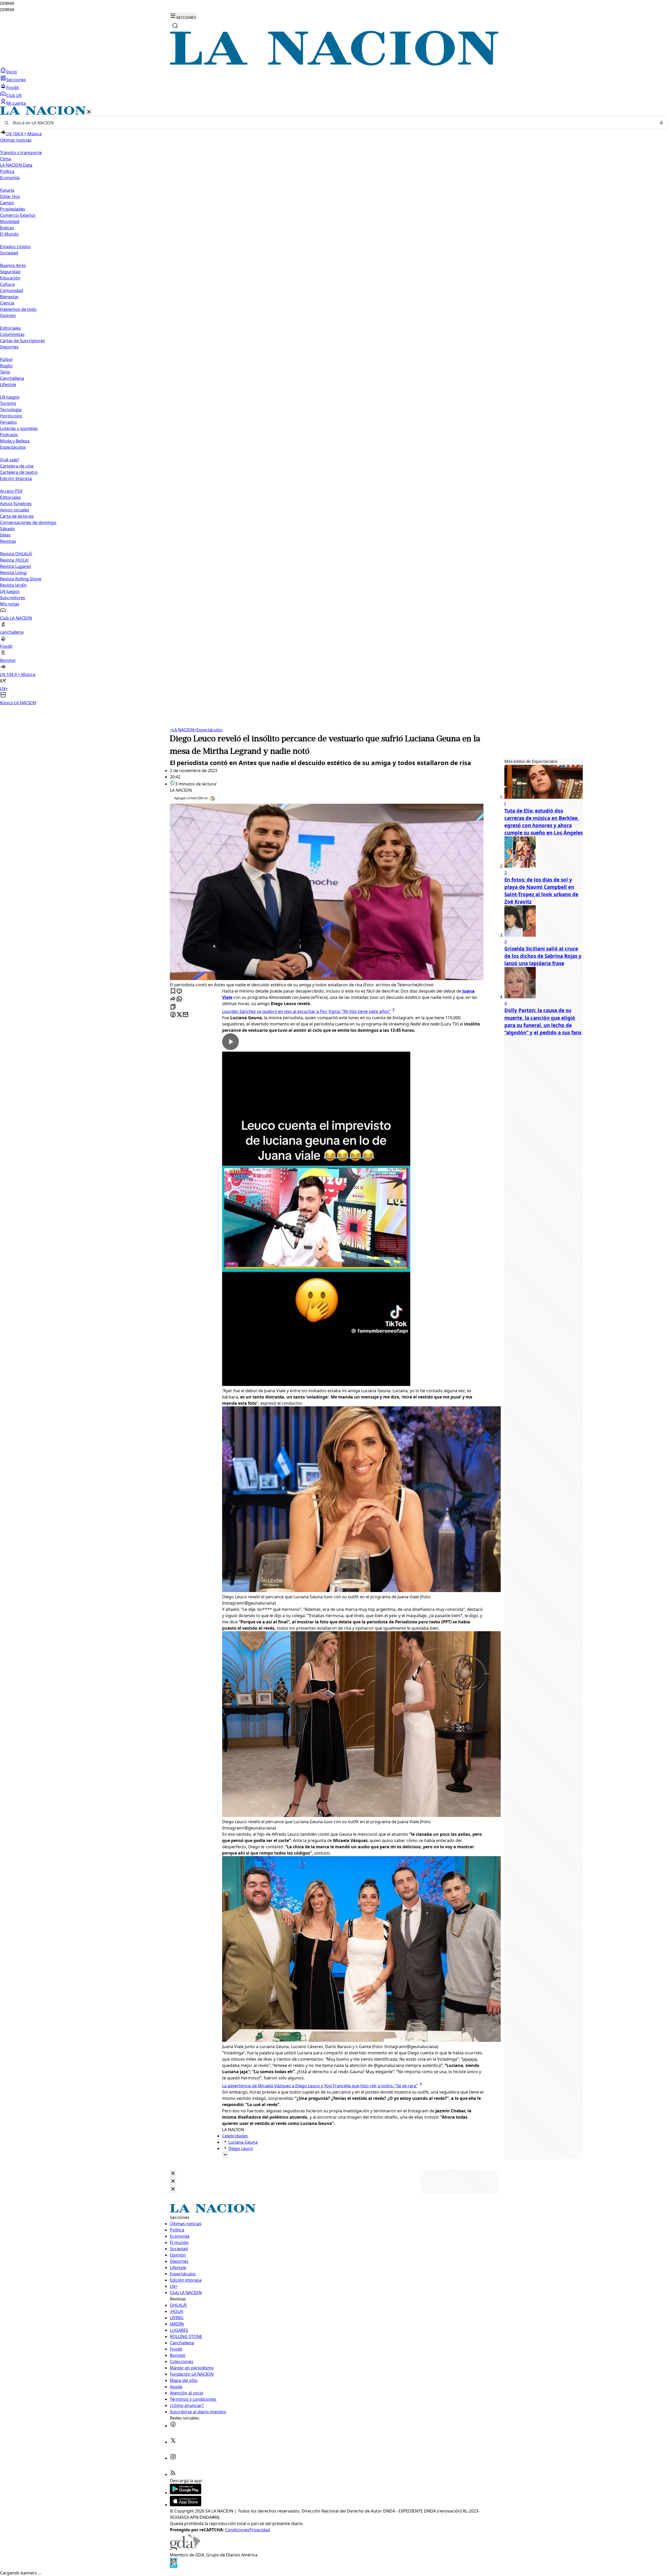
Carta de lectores (17, 516)
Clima (5, 159)
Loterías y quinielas (19, 428)
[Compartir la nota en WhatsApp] (179, 999)
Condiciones (237, 2530)
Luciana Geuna (243, 2142)
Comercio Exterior (18, 215)
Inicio (12, 72)
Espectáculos (208, 730)
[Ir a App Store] (186, 2505)
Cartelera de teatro (19, 472)
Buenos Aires (13, 265)
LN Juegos (10, 397)
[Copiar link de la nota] (173, 1007)
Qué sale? (10, 460)
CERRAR (7, 4)
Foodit (13, 88)
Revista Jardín (13, 585)
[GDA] (185, 2549)
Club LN (14, 95)
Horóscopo (11, 416)
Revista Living (13, 573)
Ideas (5, 535)
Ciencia (7, 303)
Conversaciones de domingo (28, 522)
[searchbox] (332, 123)
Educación (10, 278)
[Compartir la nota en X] (179, 1015)
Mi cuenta (16, 103)
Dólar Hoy (10, 196)
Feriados (8, 422)
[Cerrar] (89, 112)
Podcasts (9, 435)
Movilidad (10, 222)
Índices (7, 228)
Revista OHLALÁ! (16, 554)
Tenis (5, 372)
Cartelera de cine (17, 466)
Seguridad (10, 272)
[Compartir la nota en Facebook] (173, 1015)
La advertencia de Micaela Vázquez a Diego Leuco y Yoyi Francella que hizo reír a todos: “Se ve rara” (320, 2086)
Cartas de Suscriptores (22, 341)
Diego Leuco (241, 2148)
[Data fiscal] (174, 2567)
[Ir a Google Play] (186, 2493)
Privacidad (260, 2530)
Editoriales (10, 328)
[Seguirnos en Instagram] (173, 2458)
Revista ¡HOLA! (14, 560)
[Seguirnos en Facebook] (173, 2426)
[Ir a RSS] (173, 2474)
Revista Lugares (16, 566)
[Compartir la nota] (173, 999)
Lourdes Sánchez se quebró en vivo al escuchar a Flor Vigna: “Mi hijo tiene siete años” (306, 1011)
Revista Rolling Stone (21, 579)
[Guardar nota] (173, 991)
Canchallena (12, 378)
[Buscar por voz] (661, 123)
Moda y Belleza (15, 441)
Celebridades (235, 2136)
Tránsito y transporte (21, 153)
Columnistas (12, 334)
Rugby (6, 366)
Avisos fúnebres (16, 504)
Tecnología (11, 410)
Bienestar (9, 297)
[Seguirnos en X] (173, 2442)
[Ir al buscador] (175, 26)
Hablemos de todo (18, 309)
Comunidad (11, 290)
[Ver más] (225, 2155)
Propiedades (13, 209)
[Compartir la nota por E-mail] (186, 1015)
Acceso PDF (11, 491)
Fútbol (6, 359)
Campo (7, 203)
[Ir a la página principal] (334, 64)
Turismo (8, 403)
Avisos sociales (15, 510)
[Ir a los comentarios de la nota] (179, 991)
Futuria (7, 190)
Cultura (7, 284)
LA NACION (182, 730)
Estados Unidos (15, 247)
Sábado (7, 529)
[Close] (173, 2174)
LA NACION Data (16, 165)
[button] (334, 406)
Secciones (16, 80)
